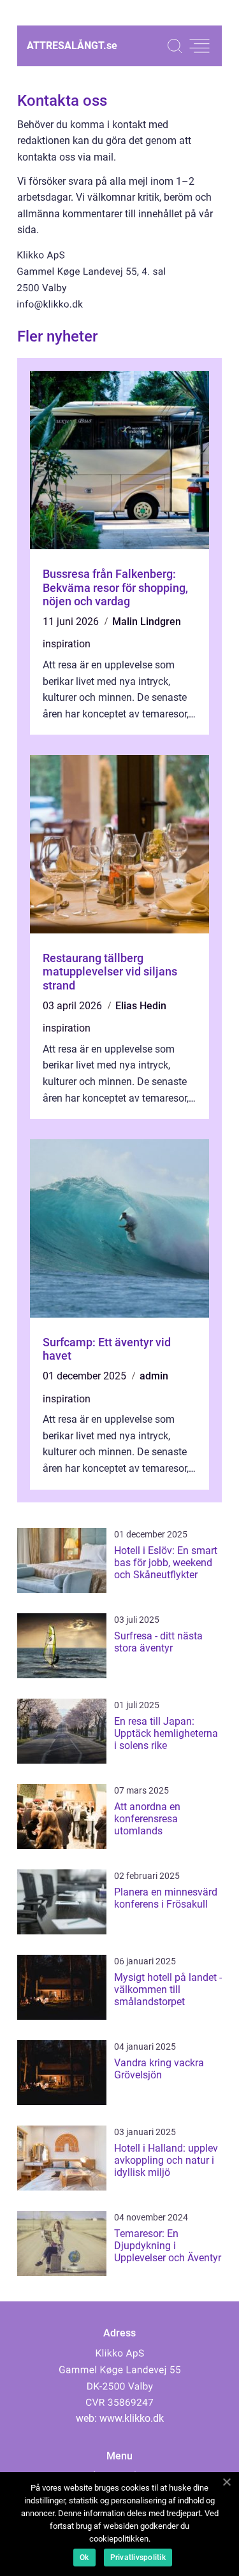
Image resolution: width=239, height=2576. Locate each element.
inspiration (67, 644)
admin (154, 1376)
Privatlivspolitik (138, 2558)
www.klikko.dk (132, 2418)
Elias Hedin (141, 1006)
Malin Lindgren (147, 622)
